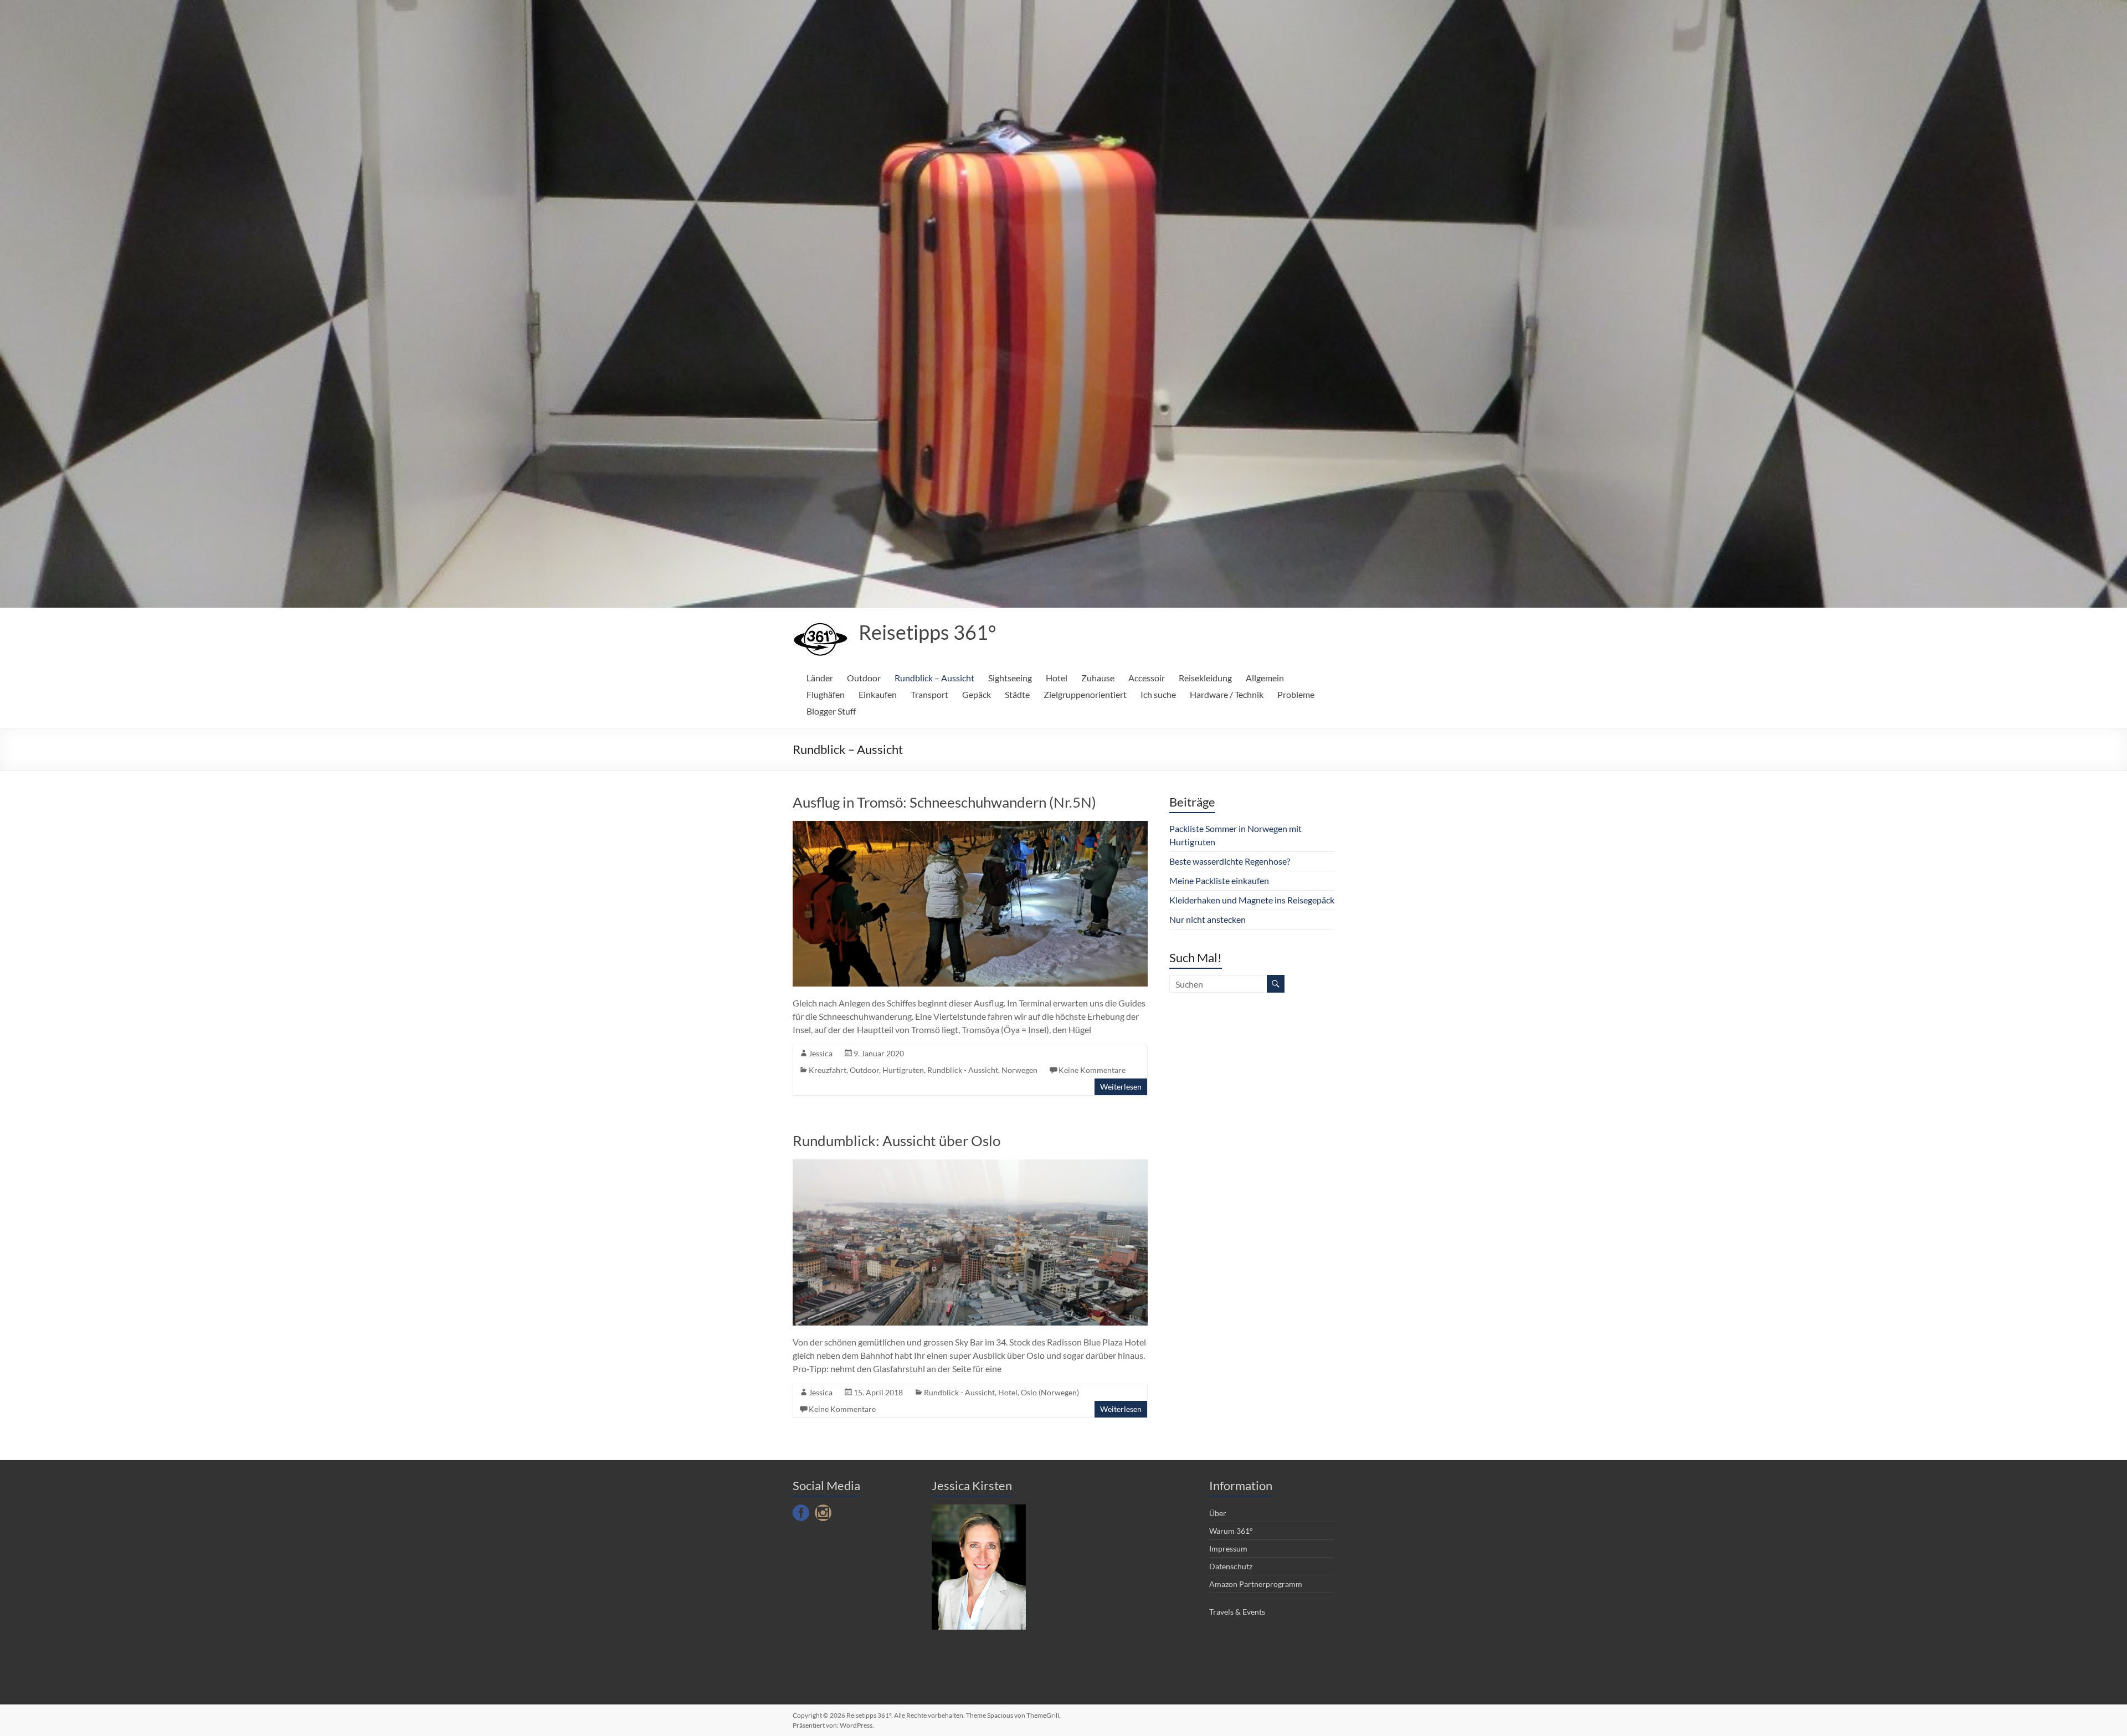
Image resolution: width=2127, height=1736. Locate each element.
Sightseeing (1010, 678)
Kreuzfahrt (828, 1070)
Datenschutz (1231, 1566)
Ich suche (1158, 694)
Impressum (1228, 1548)
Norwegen (1019, 1070)
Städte (1017, 694)
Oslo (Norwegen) (1050, 1392)
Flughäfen (826, 694)
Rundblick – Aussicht (934, 678)
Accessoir (1147, 678)
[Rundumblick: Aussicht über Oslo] (970, 1165)
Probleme (1296, 694)
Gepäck (977, 694)
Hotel (1057, 678)
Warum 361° (1231, 1531)
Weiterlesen (1121, 1087)
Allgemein (1265, 678)
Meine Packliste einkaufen (1219, 880)
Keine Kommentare (1092, 1070)
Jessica (821, 1053)
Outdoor (864, 678)
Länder (820, 678)
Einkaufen (878, 694)
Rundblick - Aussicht (963, 1070)
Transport (929, 694)
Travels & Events (1237, 1612)
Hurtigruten (903, 1070)
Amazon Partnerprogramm (1256, 1584)
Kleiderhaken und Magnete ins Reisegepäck (1252, 900)
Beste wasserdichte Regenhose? (1230, 861)
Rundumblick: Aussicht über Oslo (896, 1141)
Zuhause (1098, 678)
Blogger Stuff (831, 711)
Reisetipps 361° (927, 632)
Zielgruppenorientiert (1085, 694)
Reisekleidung (1205, 678)
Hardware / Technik (1227, 694)
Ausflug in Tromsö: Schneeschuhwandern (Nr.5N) (944, 802)
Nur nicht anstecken (1208, 919)
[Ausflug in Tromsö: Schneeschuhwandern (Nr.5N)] (970, 826)
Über (1218, 1513)
